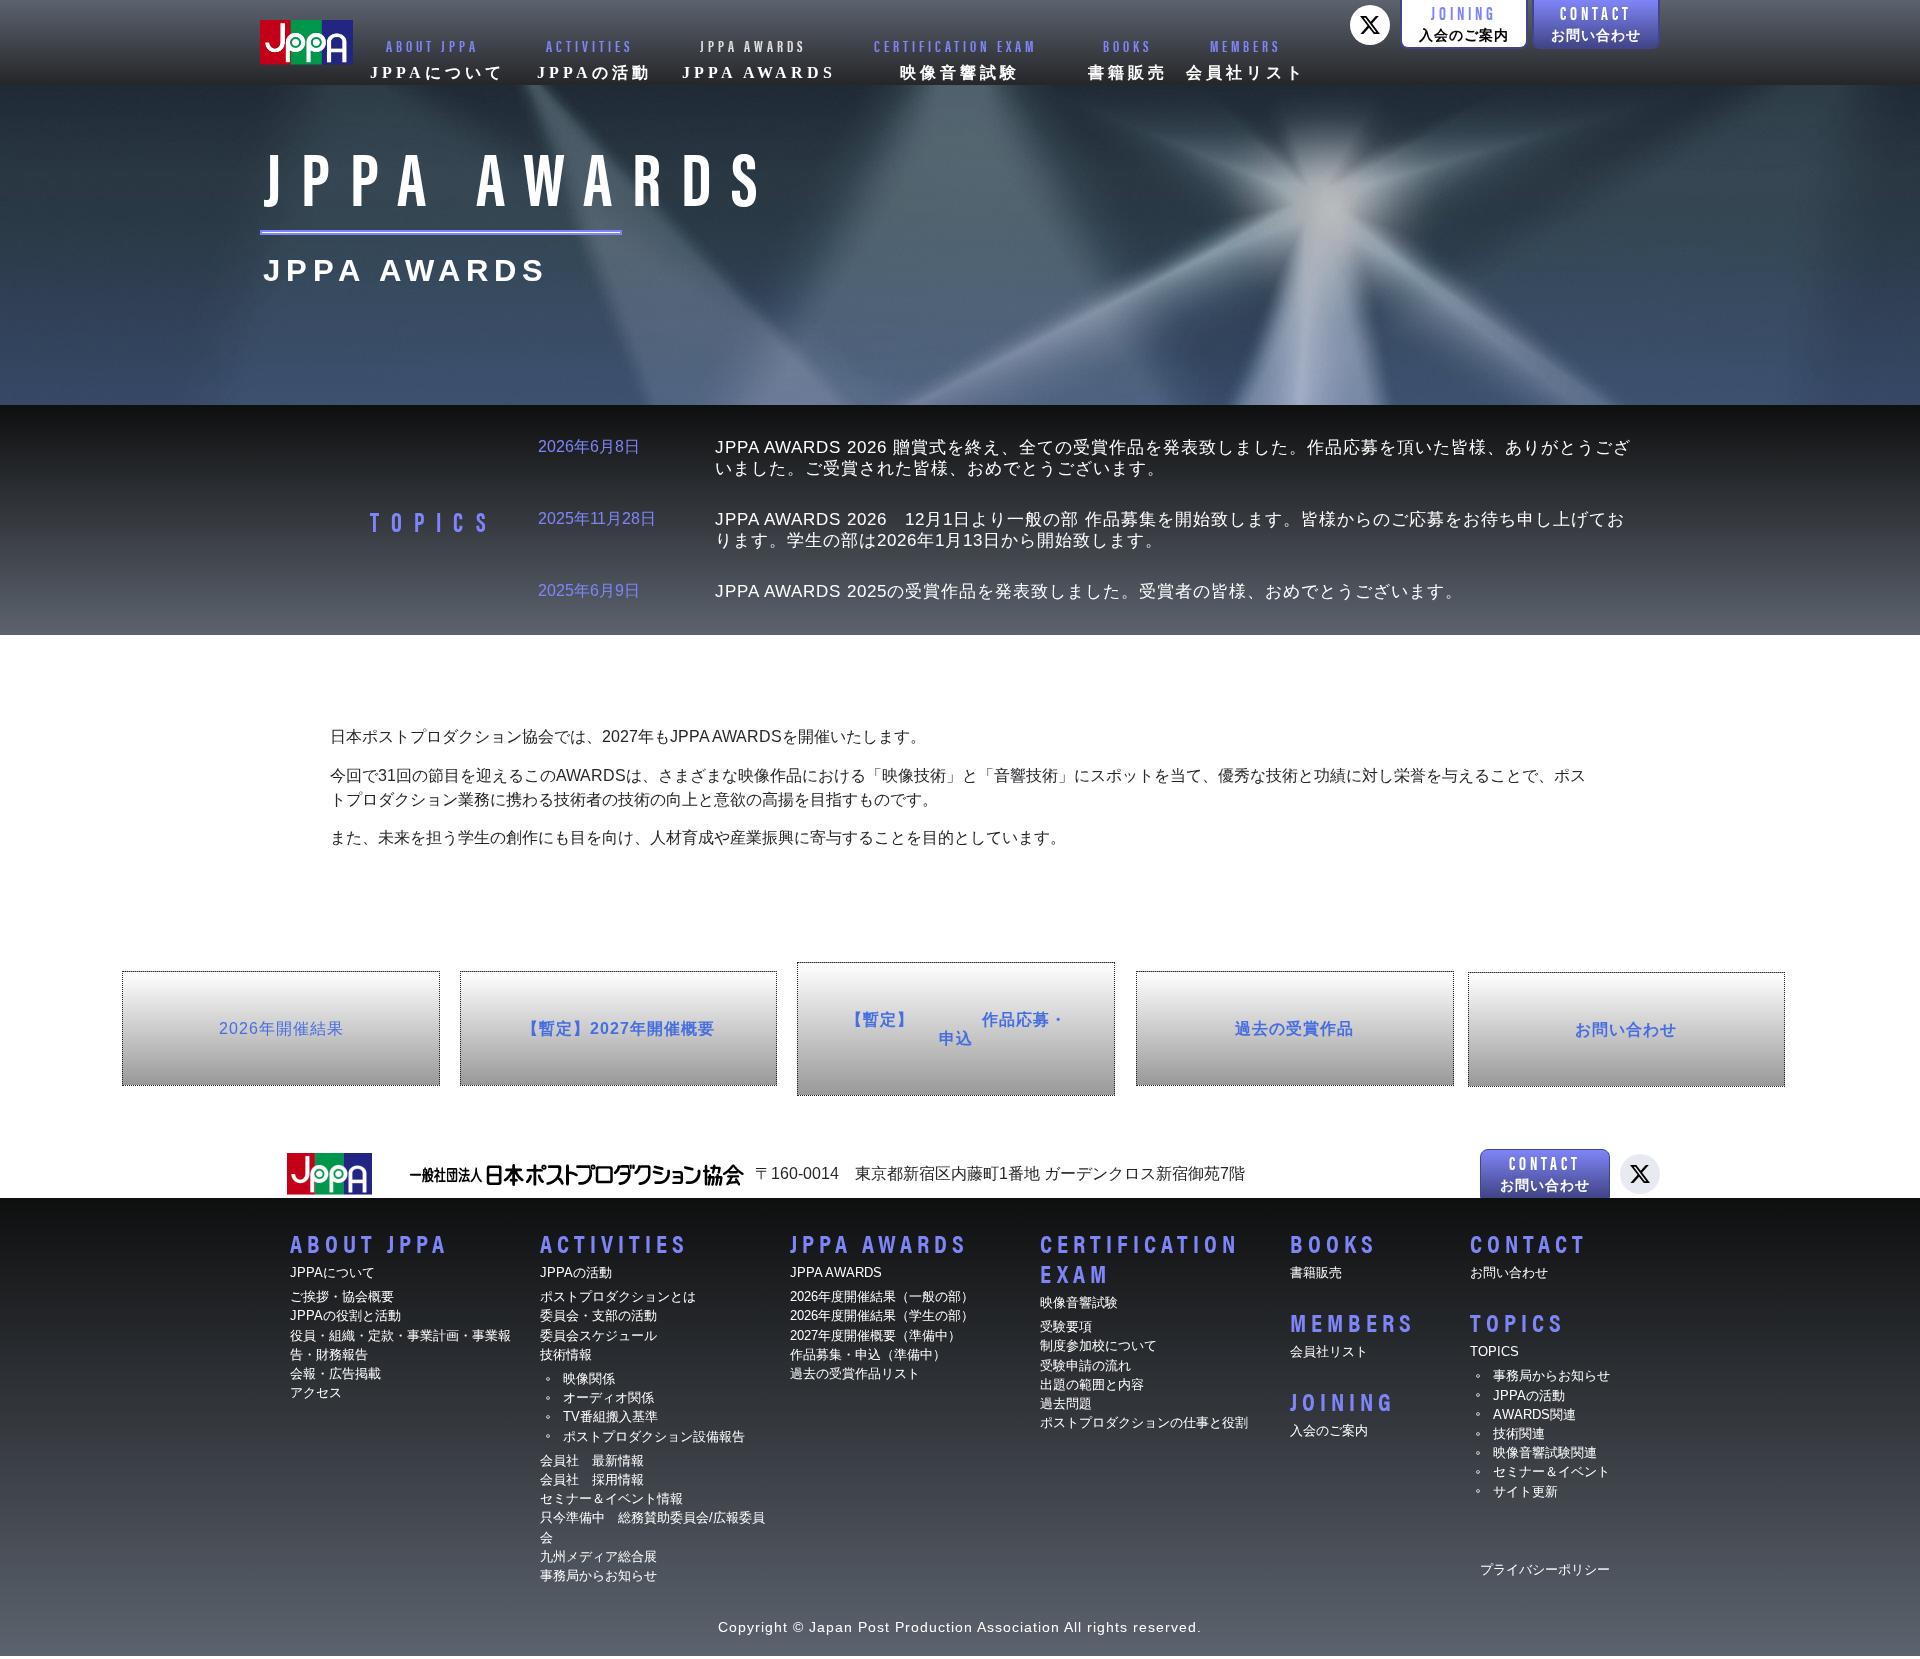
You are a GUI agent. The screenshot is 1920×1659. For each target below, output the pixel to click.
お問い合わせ (1626, 1029)
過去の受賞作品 (1294, 1028)
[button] (1464, 24)
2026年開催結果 (281, 1028)
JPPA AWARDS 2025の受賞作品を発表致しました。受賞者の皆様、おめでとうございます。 (1089, 591)
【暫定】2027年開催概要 (618, 1028)
